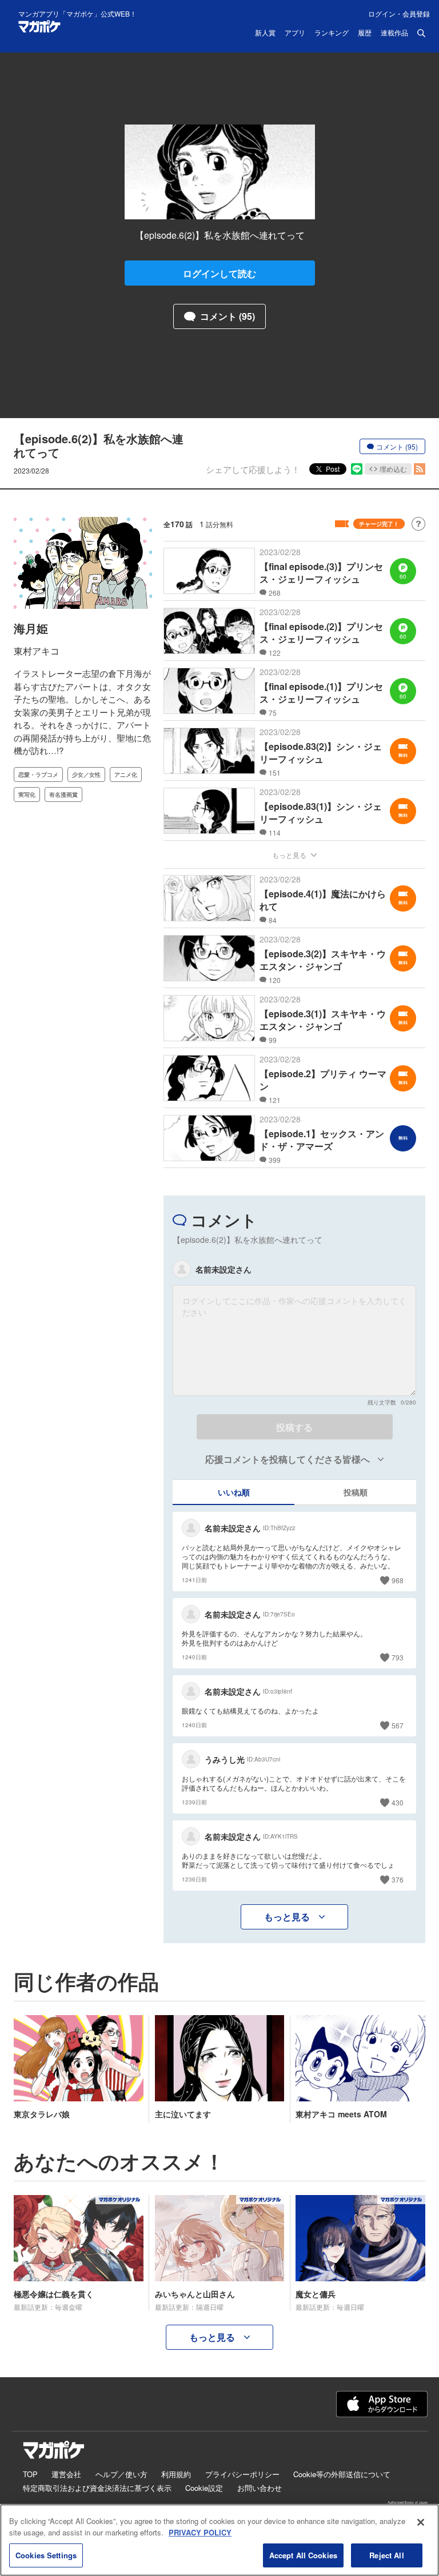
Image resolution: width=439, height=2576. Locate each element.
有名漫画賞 (63, 795)
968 (398, 1580)
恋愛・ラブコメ (38, 775)
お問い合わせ (260, 2488)
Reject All (386, 2555)
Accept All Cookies (303, 2555)
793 (398, 1657)
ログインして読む (219, 273)
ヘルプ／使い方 (121, 2474)
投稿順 (356, 1492)
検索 (421, 33)
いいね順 (234, 1492)
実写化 (27, 795)
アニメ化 (126, 775)
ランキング (332, 33)
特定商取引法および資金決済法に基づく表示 (97, 2488)
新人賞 (265, 33)
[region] (219, 2540)
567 (398, 1725)
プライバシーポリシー (242, 2474)
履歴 (365, 33)
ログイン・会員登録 (399, 13)
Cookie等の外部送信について (342, 2474)
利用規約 (176, 2474)
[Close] (421, 2522)
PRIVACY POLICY (200, 2532)
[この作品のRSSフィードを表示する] (420, 469)
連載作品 (394, 33)
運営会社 (66, 2474)
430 (398, 1802)
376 (398, 1879)
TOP (30, 2474)
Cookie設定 (204, 2488)
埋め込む (393, 469)
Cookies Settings (46, 2555)
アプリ (295, 33)
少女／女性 (86, 775)
